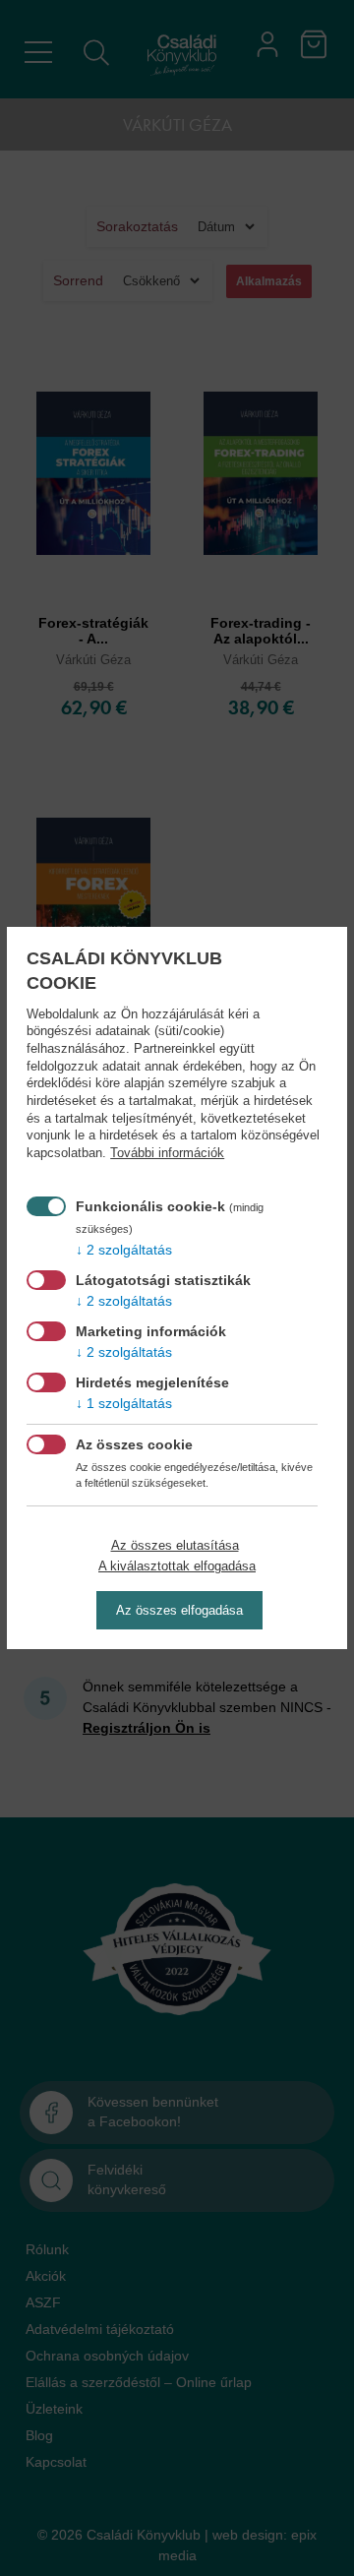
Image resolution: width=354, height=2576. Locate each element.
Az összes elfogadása (179, 1610)
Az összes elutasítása (175, 1545)
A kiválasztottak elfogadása (177, 1566)
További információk (167, 1153)
